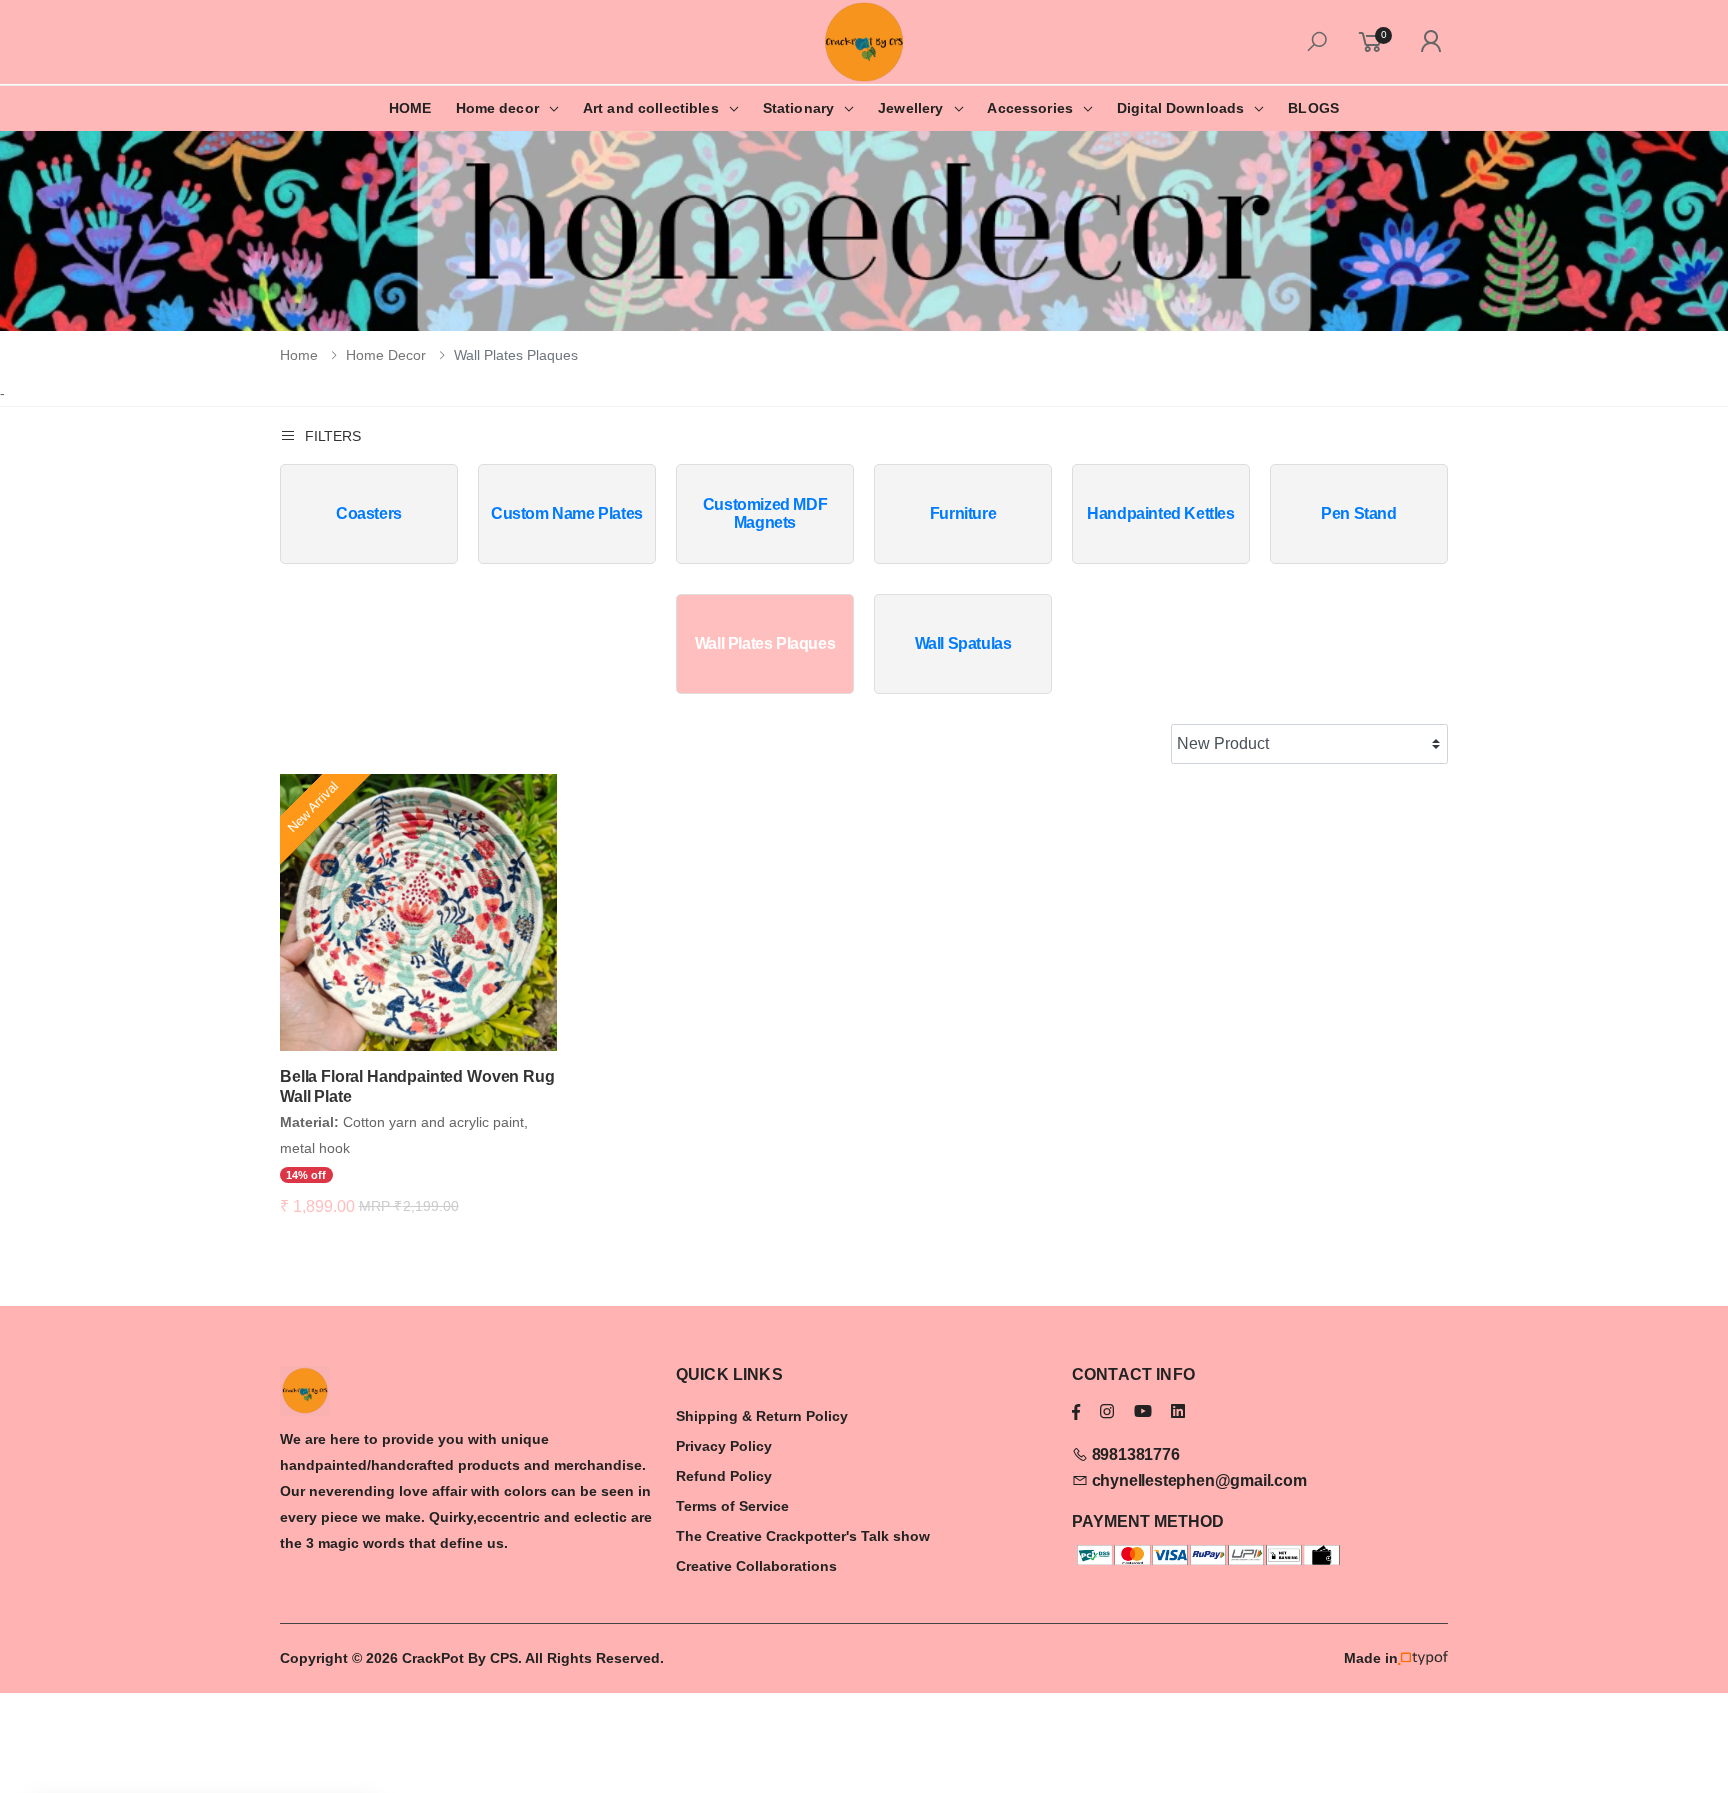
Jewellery (910, 108)
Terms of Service (732, 1506)
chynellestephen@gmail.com (1197, 1480)
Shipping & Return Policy (762, 1416)
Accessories (1030, 108)
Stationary (798, 108)
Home (299, 355)
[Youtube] (1143, 1411)
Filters (333, 436)
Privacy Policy (724, 1446)
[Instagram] (1107, 1411)
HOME (410, 108)
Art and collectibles (651, 108)
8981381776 (1134, 1454)
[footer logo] (468, 1391)
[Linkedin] (1178, 1411)
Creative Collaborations (756, 1566)
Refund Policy (724, 1476)
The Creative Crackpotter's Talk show (803, 1536)
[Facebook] (1076, 1411)
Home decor (497, 108)
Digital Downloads (1180, 108)
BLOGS (1313, 108)
